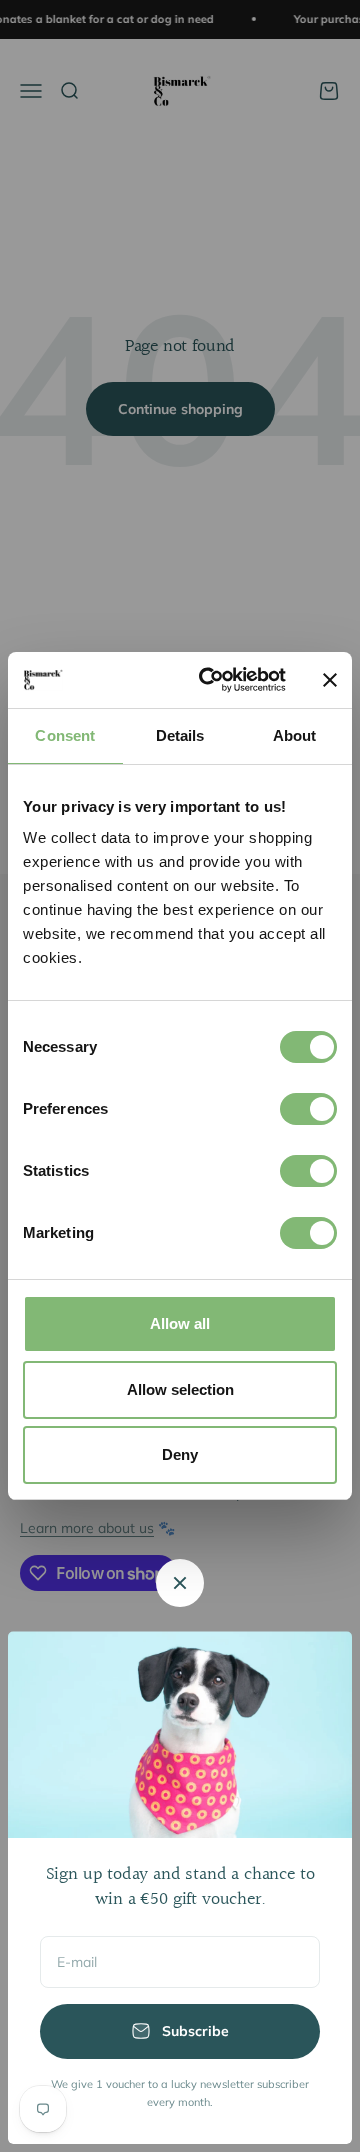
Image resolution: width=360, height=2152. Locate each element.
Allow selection (180, 1389)
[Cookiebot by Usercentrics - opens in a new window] (211, 680)
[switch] (308, 1109)
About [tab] (295, 735)
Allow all (180, 1323)
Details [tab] (180, 735)
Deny (180, 1454)
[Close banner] (330, 680)
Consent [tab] (65, 735)
